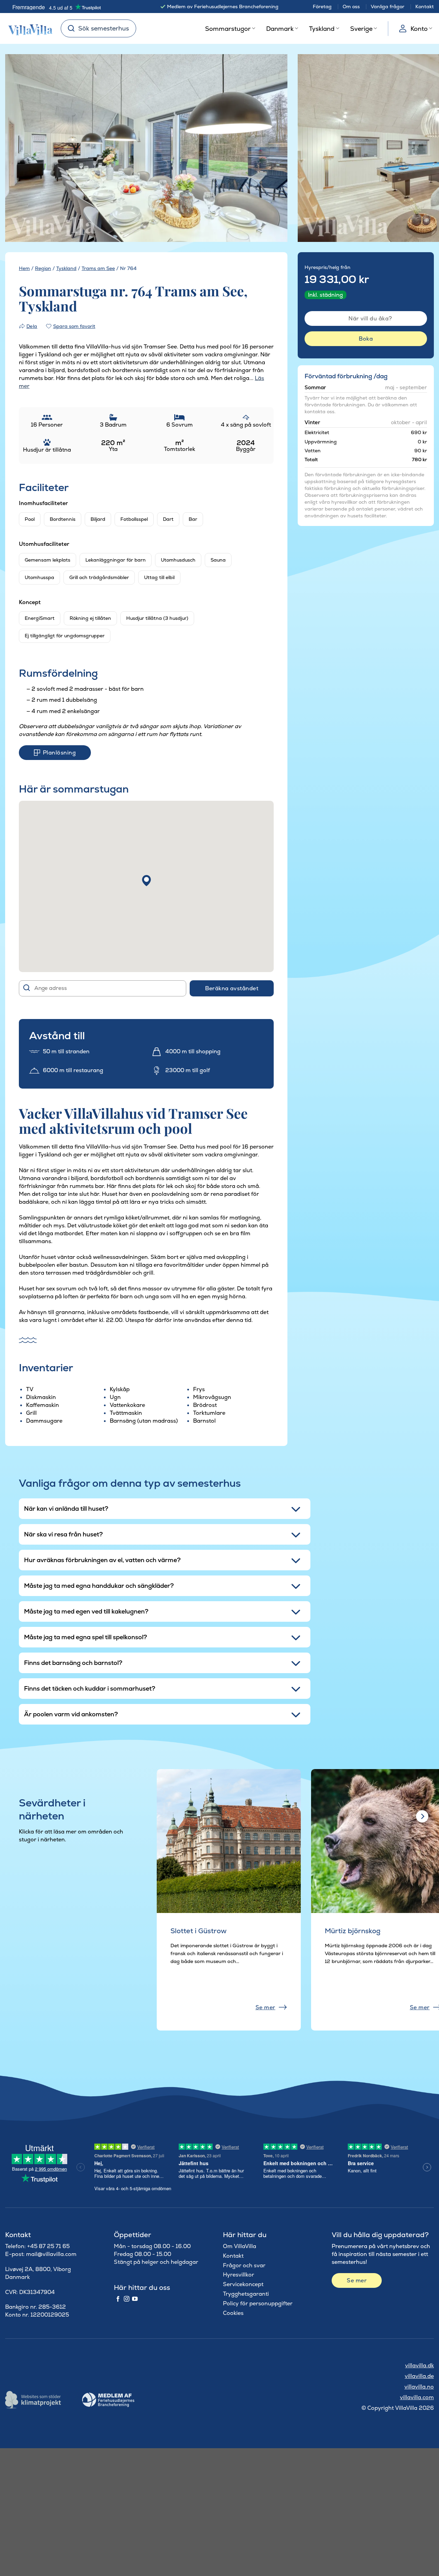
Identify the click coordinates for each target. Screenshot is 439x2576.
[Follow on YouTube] (135, 2299)
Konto (419, 29)
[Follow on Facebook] (118, 2299)
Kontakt (425, 7)
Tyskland (322, 29)
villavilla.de (419, 2376)
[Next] (270, 149)
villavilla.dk (419, 2365)
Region (43, 268)
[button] (146, 881)
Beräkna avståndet (232, 988)
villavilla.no (419, 2387)
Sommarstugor (228, 29)
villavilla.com (417, 2397)
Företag (322, 7)
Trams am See (98, 268)
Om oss (351, 7)
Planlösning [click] (59, 753)
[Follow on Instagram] (127, 2299)
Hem (24, 268)
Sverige (361, 29)
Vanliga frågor (388, 7)
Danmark (280, 29)
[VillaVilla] (28, 28)
